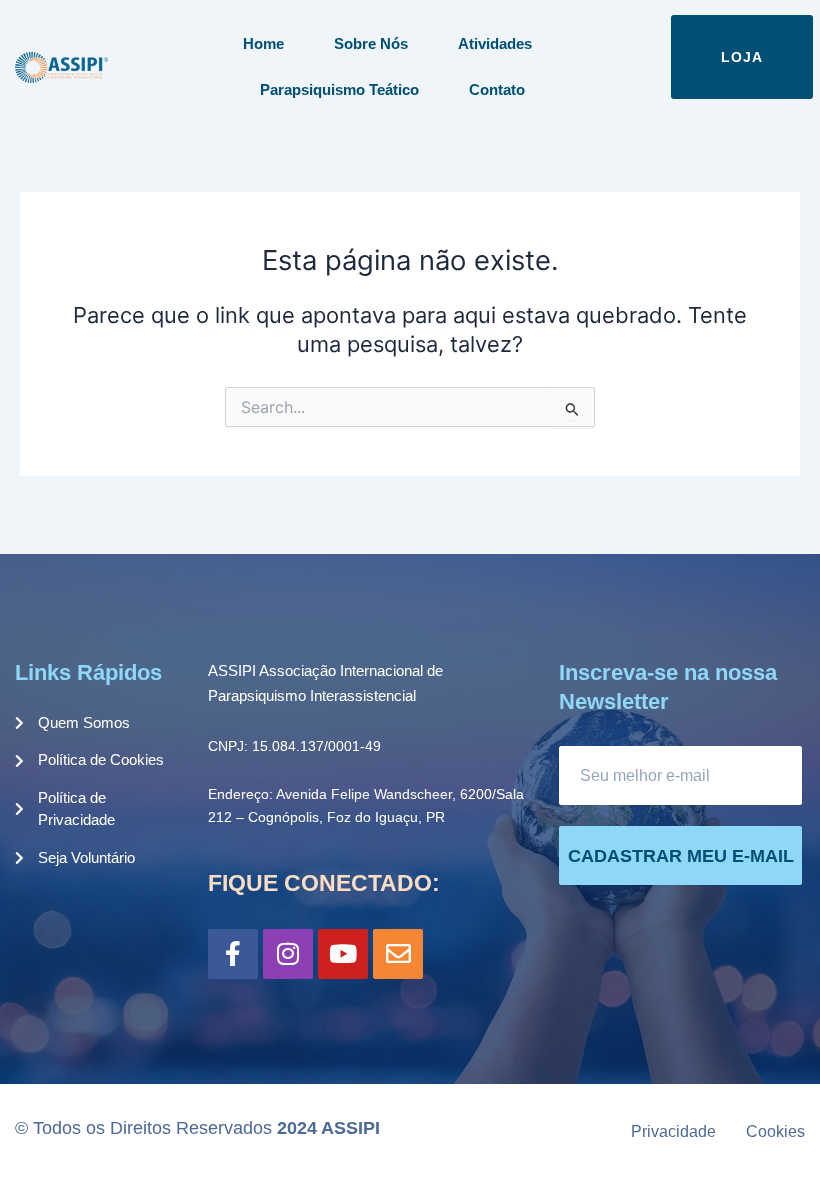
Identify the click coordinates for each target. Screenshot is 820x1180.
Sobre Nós (371, 44)
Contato (497, 90)
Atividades (495, 44)
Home (263, 44)
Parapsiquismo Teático (339, 90)
